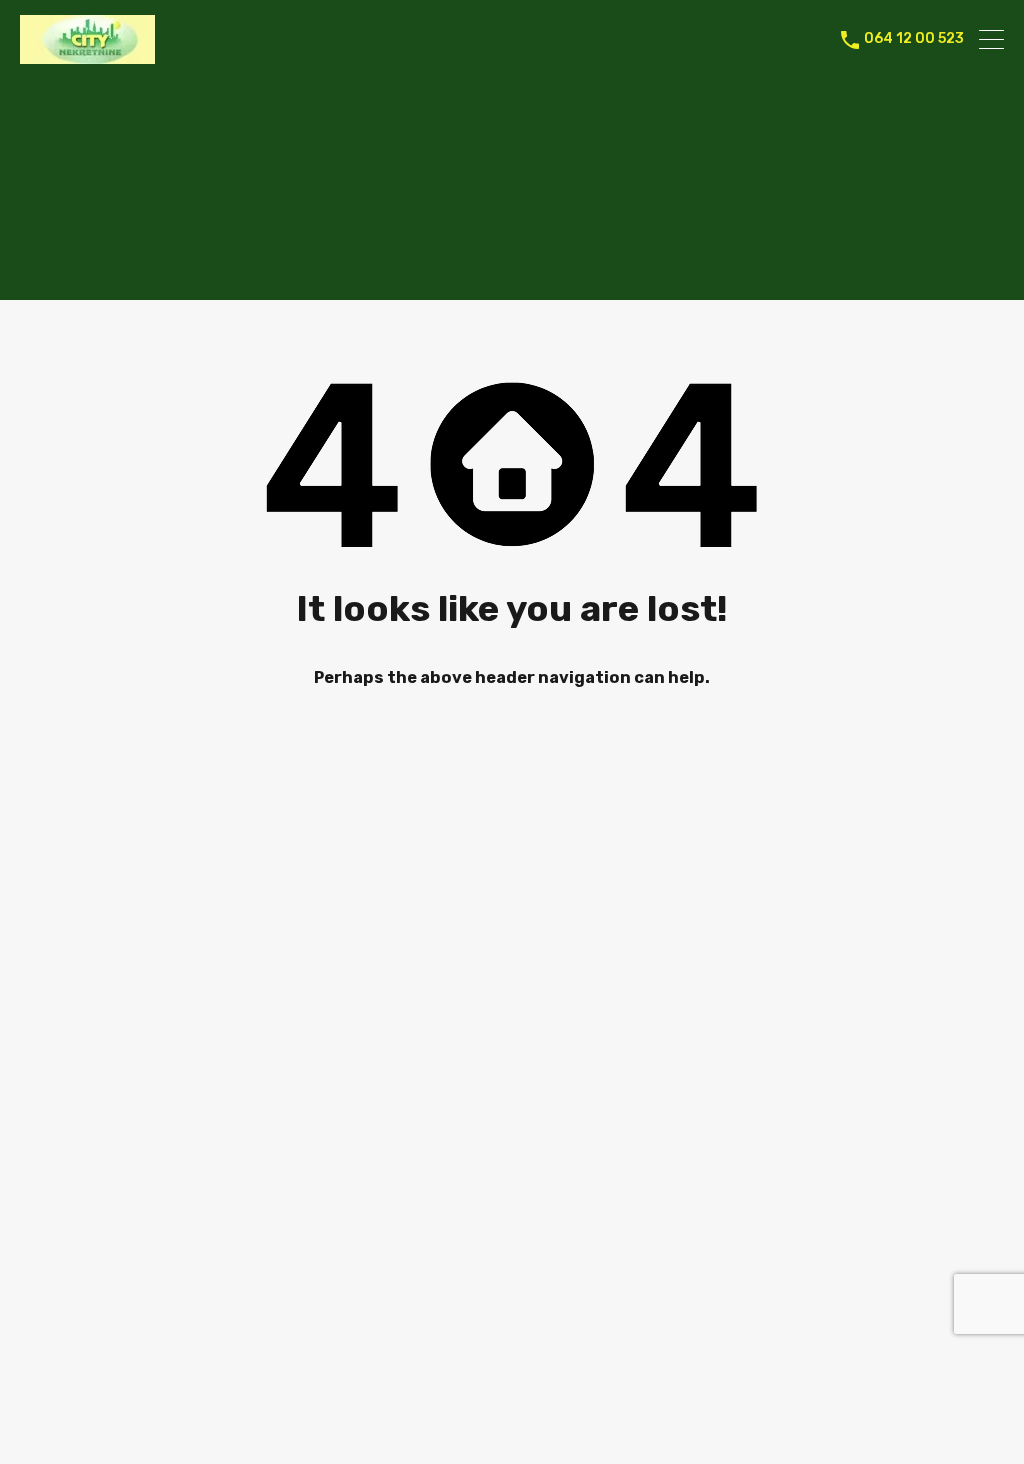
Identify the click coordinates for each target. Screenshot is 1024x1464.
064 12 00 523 (914, 39)
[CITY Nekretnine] (87, 55)
